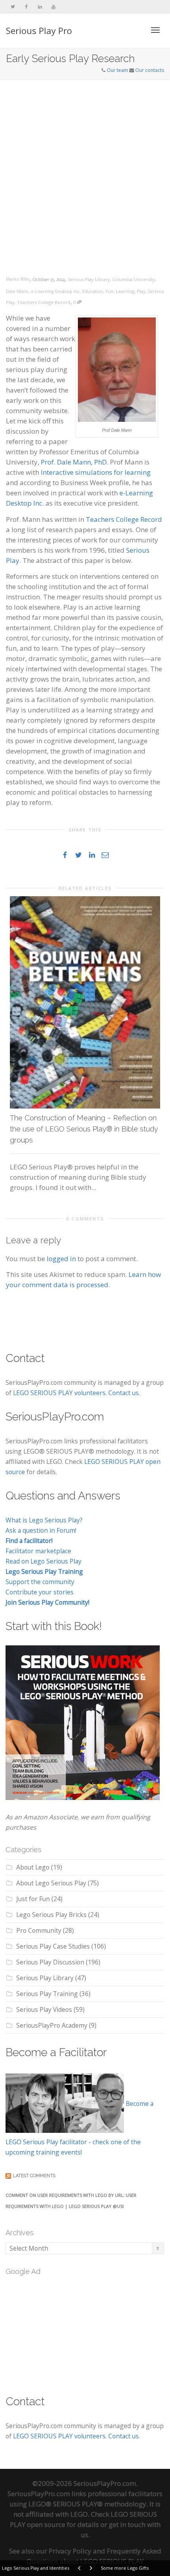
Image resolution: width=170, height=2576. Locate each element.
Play (141, 291)
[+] (85, 1003)
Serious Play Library (89, 279)
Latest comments (34, 2176)
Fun (110, 291)
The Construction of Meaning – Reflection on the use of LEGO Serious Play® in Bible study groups (84, 1129)
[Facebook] (26, 7)
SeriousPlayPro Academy (52, 2025)
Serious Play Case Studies (53, 1946)
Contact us (124, 1393)
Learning (125, 291)
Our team (117, 70)
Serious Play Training (47, 1994)
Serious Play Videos (44, 2009)
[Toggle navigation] (155, 30)
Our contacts (150, 70)
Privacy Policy (70, 2551)
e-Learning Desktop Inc (55, 291)
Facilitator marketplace (38, 1551)
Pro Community (39, 1930)
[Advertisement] (85, 169)
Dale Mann (17, 291)
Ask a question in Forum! (41, 1530)
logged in (61, 1259)
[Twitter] (13, 7)
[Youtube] (53, 7)
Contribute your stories (40, 1592)
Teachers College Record (44, 302)
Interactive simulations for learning (96, 472)
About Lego (33, 1867)
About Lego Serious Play (51, 1883)
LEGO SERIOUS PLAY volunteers (59, 1393)
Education (93, 291)
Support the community (40, 1582)
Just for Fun (33, 1899)
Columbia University (134, 279)
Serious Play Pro (39, 30)
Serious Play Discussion (50, 1962)
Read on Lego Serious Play (43, 1561)
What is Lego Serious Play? (44, 1520)
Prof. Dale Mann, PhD (74, 462)
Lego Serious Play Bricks (51, 1915)
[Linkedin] (40, 7)
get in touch (127, 2524)
